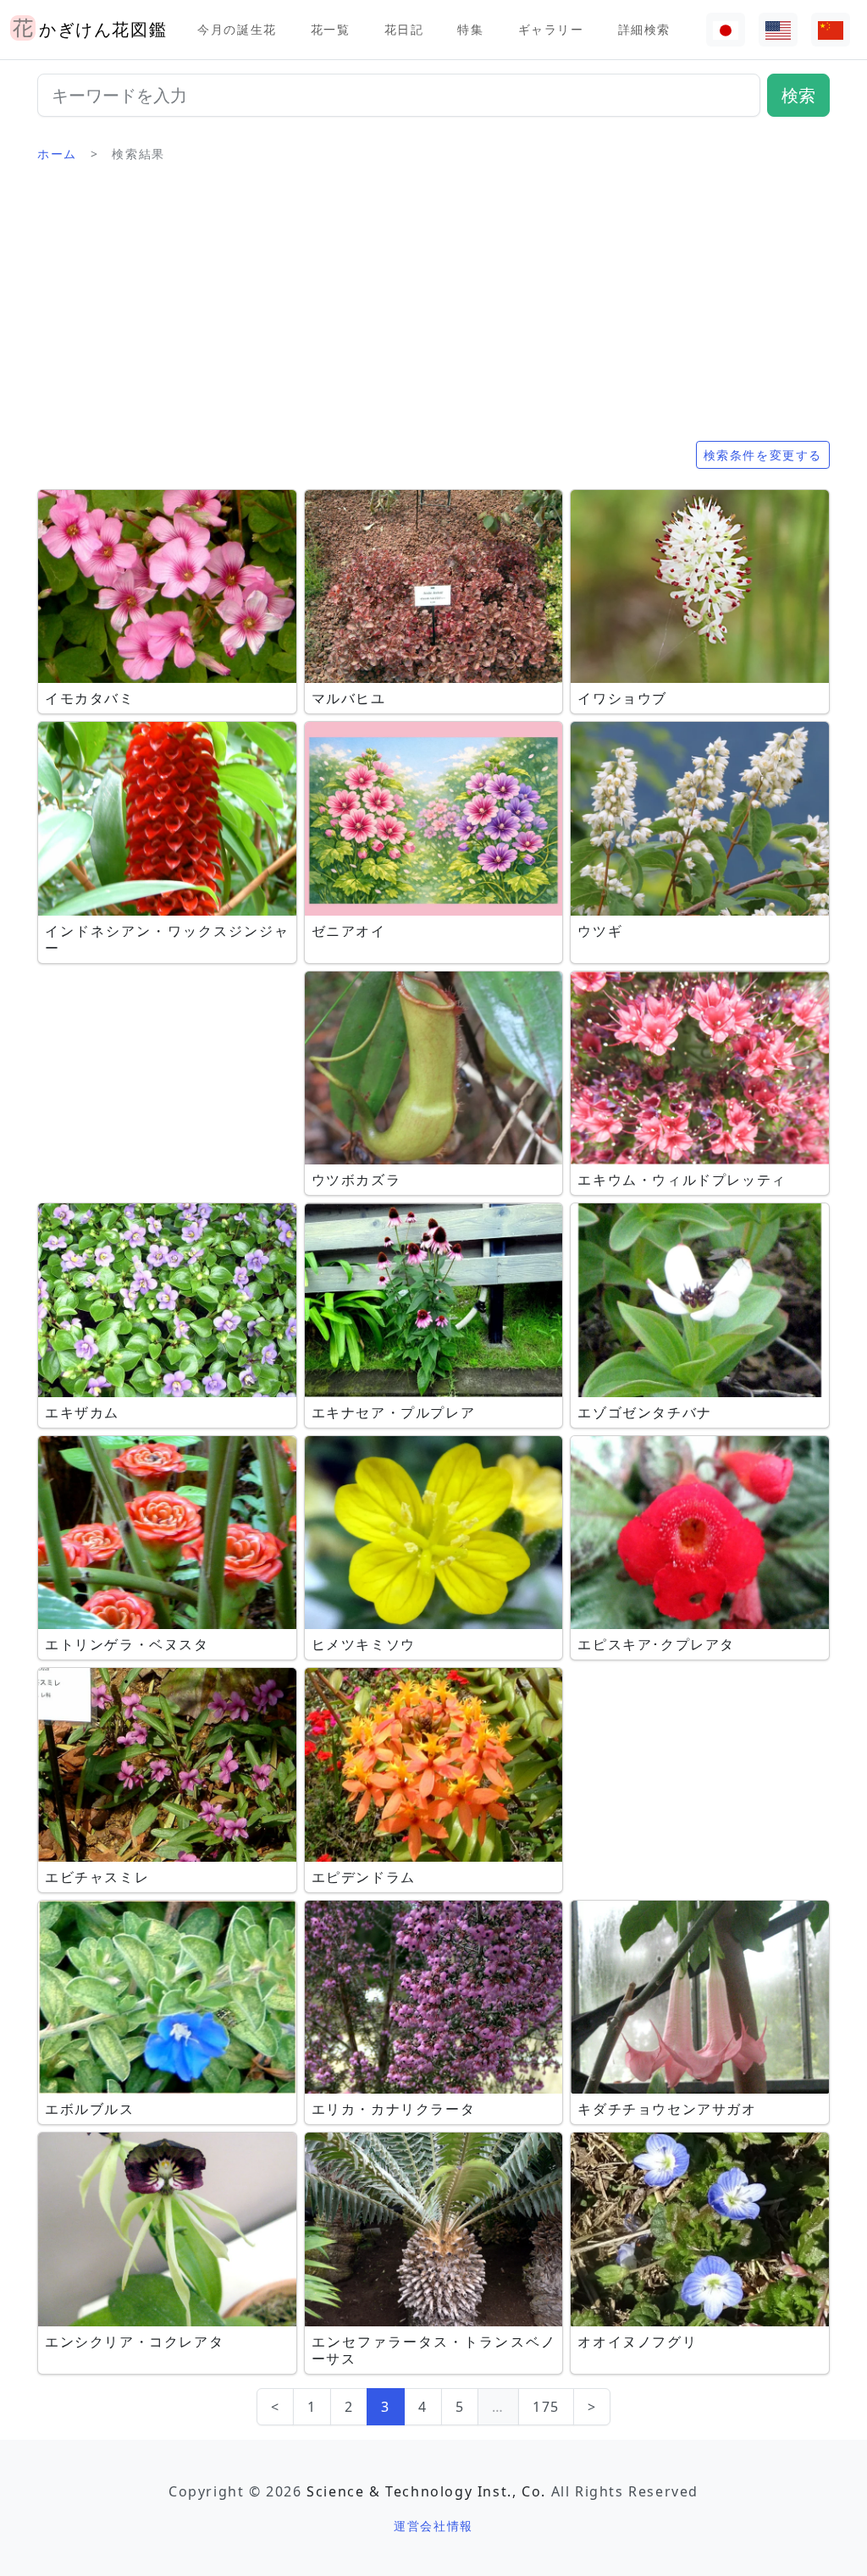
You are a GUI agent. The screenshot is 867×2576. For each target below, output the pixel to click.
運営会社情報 (433, 2526)
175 (546, 2407)
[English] (778, 30)
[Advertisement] (433, 309)
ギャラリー (551, 29)
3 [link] (386, 2407)
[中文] (831, 30)
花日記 (404, 29)
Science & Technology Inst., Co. (426, 2491)
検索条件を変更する (763, 455)
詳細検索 (644, 29)
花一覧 (331, 29)
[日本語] (726, 30)
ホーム (57, 154)
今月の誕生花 (237, 29)
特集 (470, 29)
